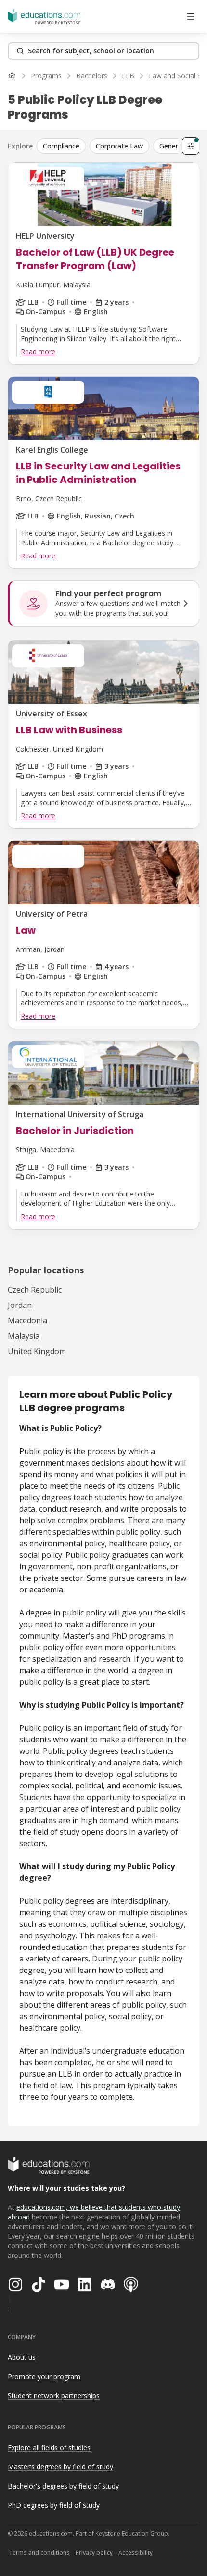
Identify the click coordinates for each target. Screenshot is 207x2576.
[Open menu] (191, 16)
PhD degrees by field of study (54, 2505)
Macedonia (27, 1320)
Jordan (20, 1305)
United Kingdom (37, 1351)
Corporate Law (119, 146)
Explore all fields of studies (49, 2447)
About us (22, 2357)
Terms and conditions (39, 2553)
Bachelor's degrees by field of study (63, 2486)
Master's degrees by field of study (60, 2467)
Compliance (61, 146)
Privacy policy (94, 2553)
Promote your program (44, 2376)
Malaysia (24, 1336)
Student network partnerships (54, 2396)
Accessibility (136, 2553)
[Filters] (191, 146)
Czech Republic (35, 1290)
